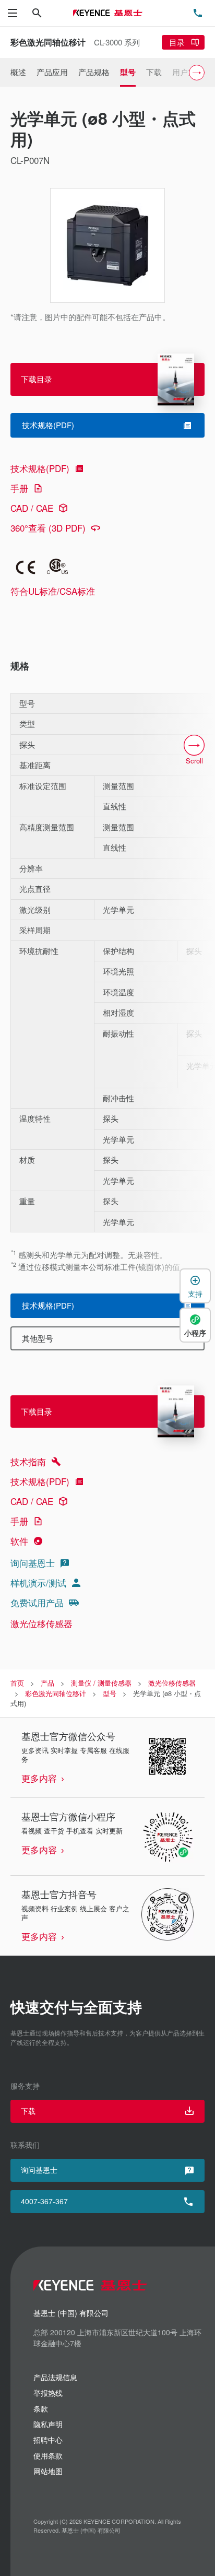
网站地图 (48, 2471)
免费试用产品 (37, 1602)
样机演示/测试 (38, 1583)
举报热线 (48, 2393)
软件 (19, 1541)
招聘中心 (48, 2440)
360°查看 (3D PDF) (48, 528)
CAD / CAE (32, 508)
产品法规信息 (55, 2377)
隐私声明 (48, 2424)
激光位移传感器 (41, 1623)
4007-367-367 (44, 2201)
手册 (19, 488)
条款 (41, 2408)
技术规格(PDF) (40, 468)
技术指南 (28, 1461)
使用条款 (48, 2455)
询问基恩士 (33, 1563)
